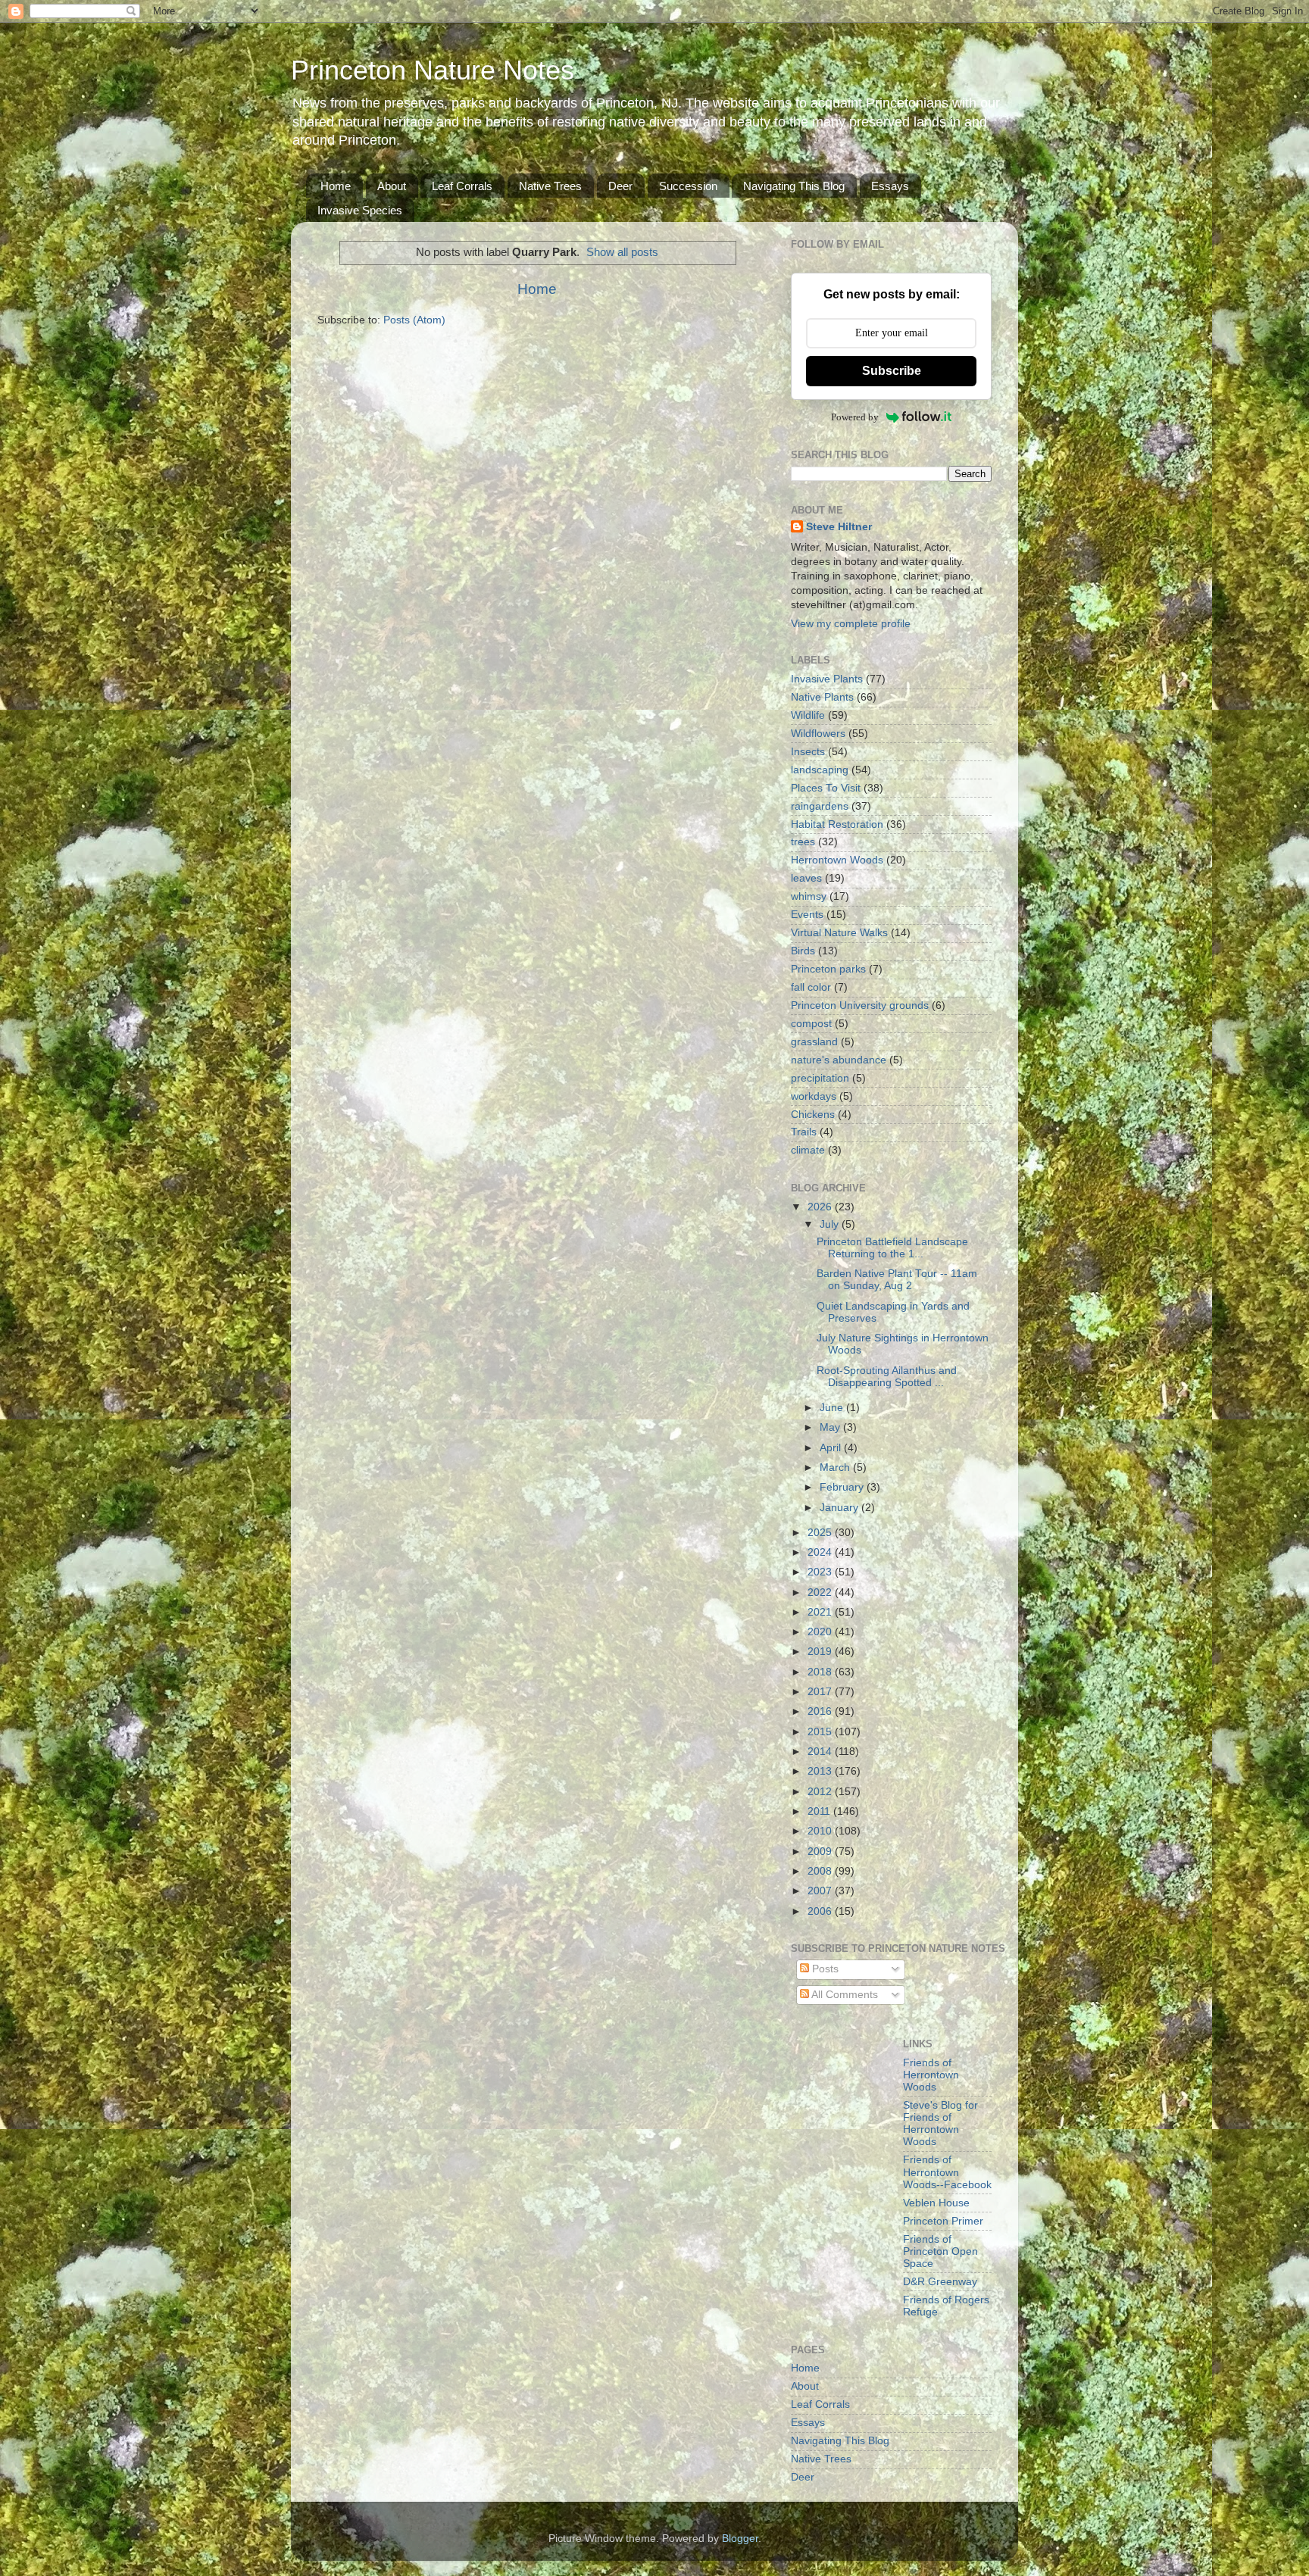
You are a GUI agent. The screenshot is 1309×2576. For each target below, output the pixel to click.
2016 (821, 1711)
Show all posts (622, 252)
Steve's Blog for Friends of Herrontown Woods (940, 2124)
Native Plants (822, 697)
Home (336, 186)
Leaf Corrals (462, 186)
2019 (821, 1652)
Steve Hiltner (839, 527)
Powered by (855, 417)
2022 (821, 1592)
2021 (821, 1612)
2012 (821, 1792)
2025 (821, 1533)
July (831, 1224)
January (840, 1508)
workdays (814, 1096)
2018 (821, 1672)
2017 (821, 1692)
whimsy (809, 896)
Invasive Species (360, 210)
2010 (821, 1831)
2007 (821, 1891)
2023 (821, 1572)
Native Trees (550, 186)
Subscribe (892, 371)
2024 (821, 1552)
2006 (821, 1911)
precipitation (820, 1078)
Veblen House (936, 2203)
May (831, 1427)
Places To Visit (826, 788)
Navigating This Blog (794, 186)
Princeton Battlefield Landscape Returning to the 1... (892, 1248)
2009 (821, 1852)
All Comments (844, 1995)
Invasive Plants (827, 679)
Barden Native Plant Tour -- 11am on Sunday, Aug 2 (897, 1280)
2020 (821, 1632)
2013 (821, 1771)
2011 (820, 1811)
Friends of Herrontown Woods (931, 2075)
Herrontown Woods (837, 860)
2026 (821, 1207)
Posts (824, 1969)
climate (808, 1150)
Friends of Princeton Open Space (940, 2251)
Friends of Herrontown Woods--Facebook (947, 2172)
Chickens (813, 1115)
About (392, 186)
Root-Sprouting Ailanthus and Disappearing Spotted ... (887, 1377)
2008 (821, 1871)
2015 (821, 1732)
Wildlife (808, 715)
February (843, 1487)
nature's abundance (839, 1060)
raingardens (820, 806)
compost (811, 1024)
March (836, 1468)
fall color (811, 987)
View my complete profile (851, 624)
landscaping (820, 770)
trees (803, 842)
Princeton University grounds (860, 1005)
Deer (620, 186)
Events (807, 915)
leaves (806, 878)
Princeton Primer (943, 2221)
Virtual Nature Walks (839, 933)
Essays (890, 186)
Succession (688, 186)
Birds (803, 951)
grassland (814, 1042)
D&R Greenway (940, 2282)
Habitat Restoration (837, 824)
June (833, 1408)
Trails (804, 1132)
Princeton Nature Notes (433, 70)
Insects (808, 752)
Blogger (740, 2539)
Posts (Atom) (414, 320)
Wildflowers (818, 734)
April (832, 1448)
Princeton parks (828, 969)
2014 (821, 1752)
